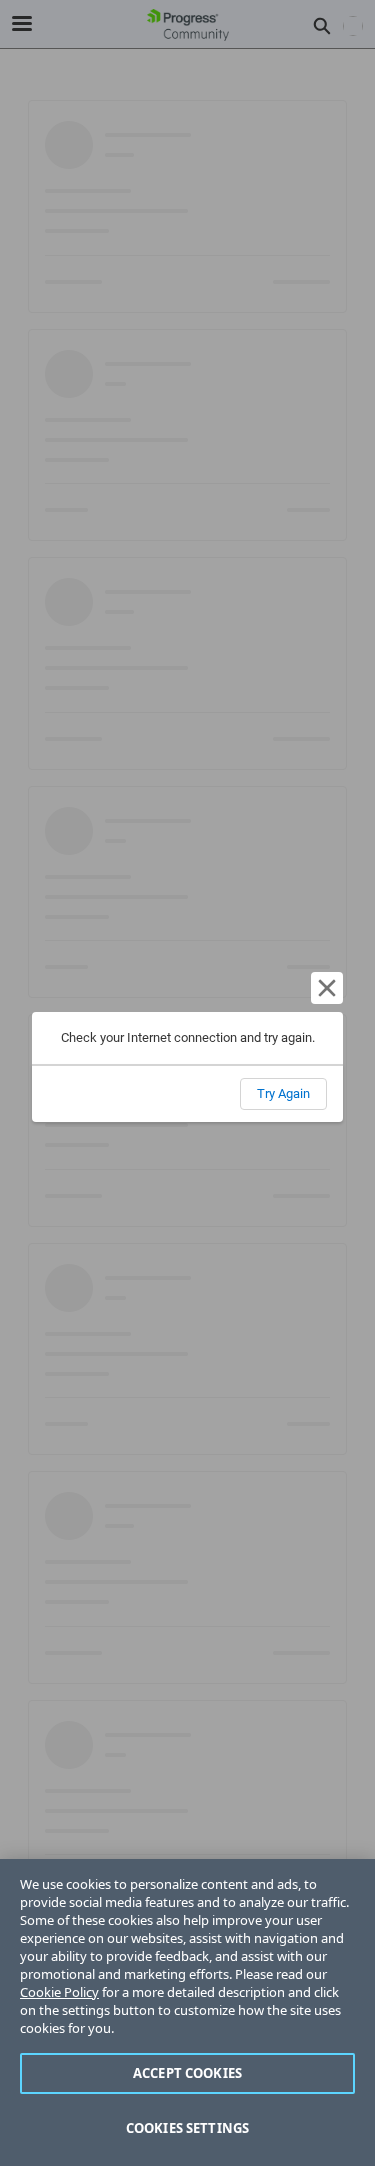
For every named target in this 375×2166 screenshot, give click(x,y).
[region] (187, 2012)
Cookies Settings (187, 2128)
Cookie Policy (59, 1992)
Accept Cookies (187, 2073)
